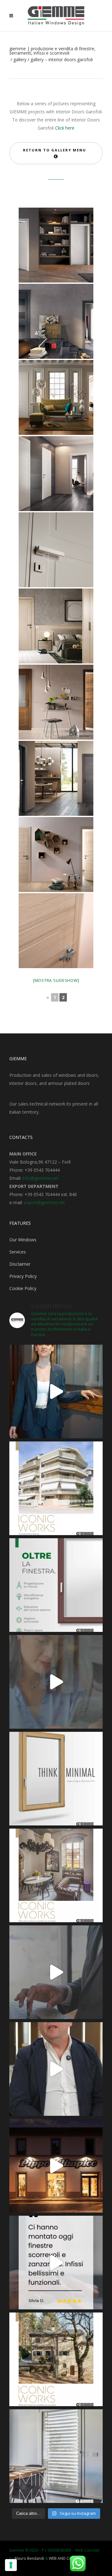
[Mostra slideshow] (56, 980)
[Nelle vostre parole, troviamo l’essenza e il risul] (56, 2263)
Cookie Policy (23, 1288)
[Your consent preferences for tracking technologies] (11, 2565)
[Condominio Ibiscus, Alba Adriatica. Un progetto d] (56, 1488)
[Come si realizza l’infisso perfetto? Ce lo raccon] (56, 2069)
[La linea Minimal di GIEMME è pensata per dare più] (56, 1779)
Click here (65, 128)
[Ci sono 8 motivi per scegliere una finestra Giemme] (56, 1391)
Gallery (20, 60)
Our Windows (23, 1240)
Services (18, 1252)
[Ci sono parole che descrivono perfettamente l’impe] (56, 1972)
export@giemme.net (44, 1202)
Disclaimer (20, 1264)
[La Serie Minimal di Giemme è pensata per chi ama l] (56, 2456)
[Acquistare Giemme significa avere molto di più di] (56, 1585)
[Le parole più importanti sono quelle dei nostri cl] (56, 1682)
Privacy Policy (23, 1276)
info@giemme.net (40, 1178)
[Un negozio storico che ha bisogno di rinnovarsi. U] (56, 2166)
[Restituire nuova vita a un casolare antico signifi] (56, 2359)
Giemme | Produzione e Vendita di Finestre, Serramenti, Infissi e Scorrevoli (52, 51)
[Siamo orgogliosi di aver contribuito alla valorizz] (56, 1875)
